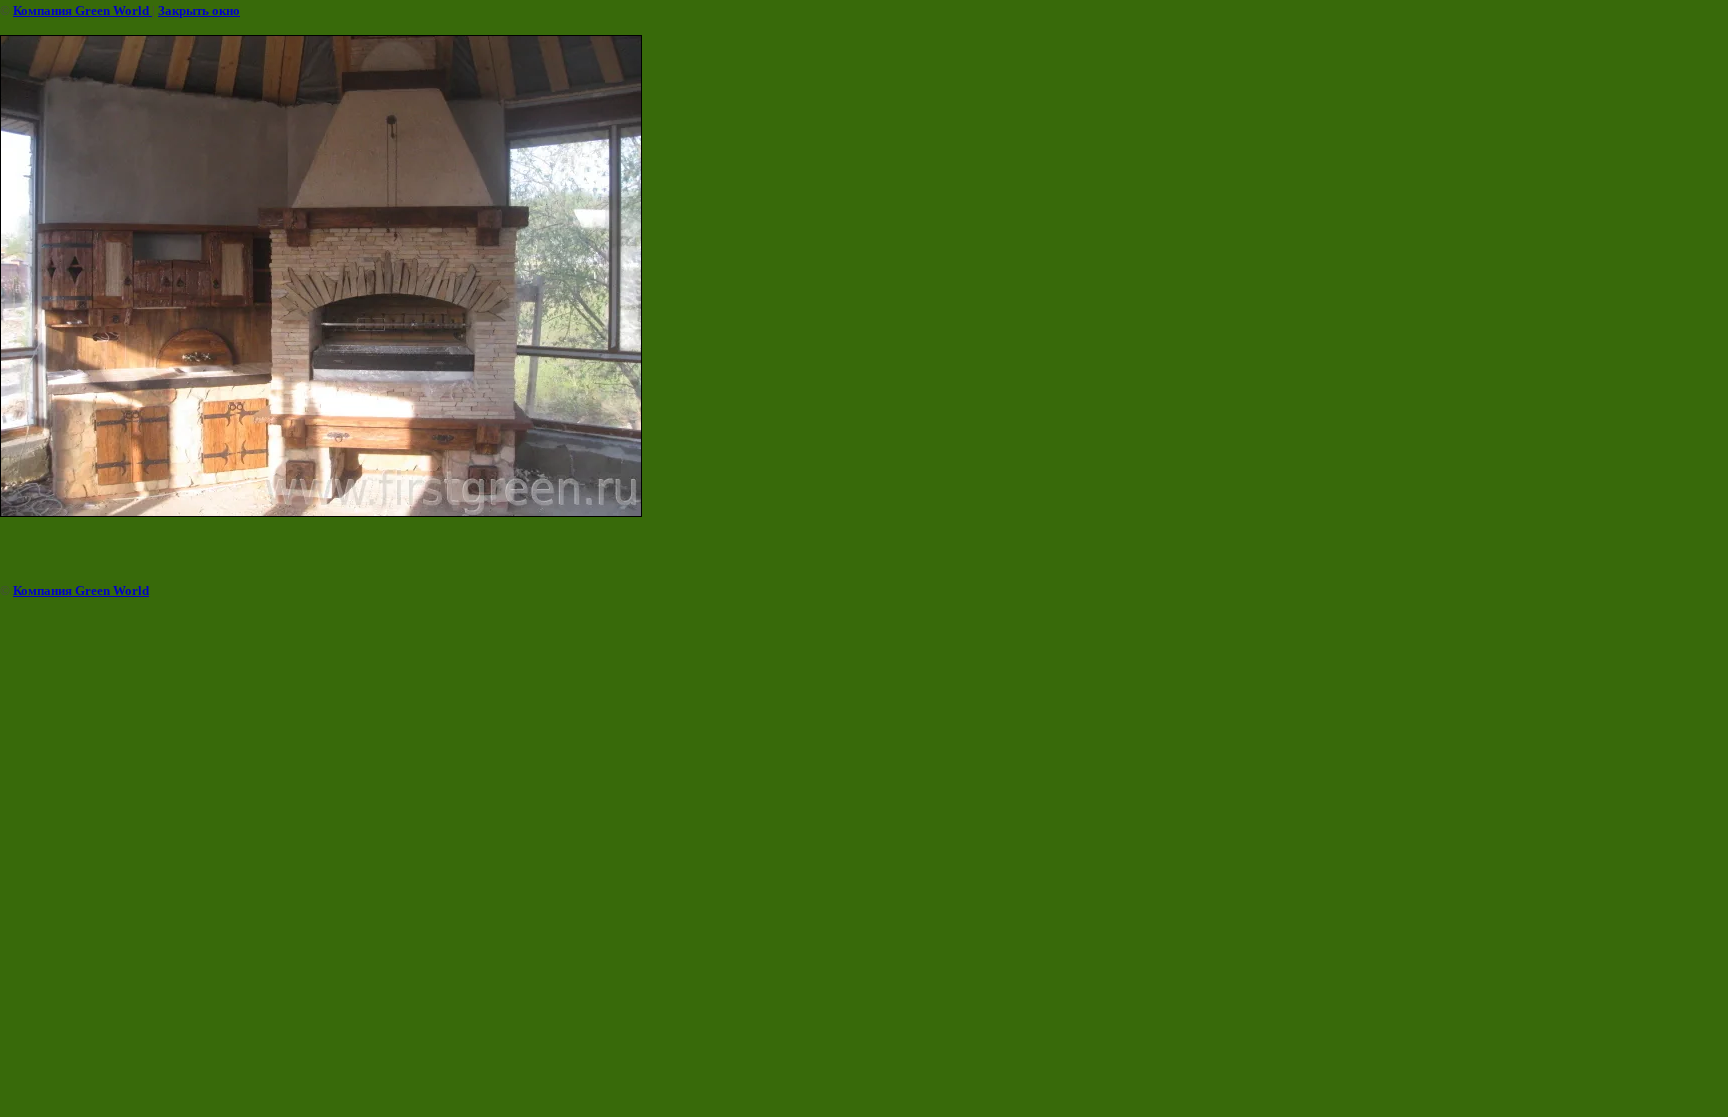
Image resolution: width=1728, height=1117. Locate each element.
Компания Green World (82, 10)
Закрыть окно (199, 10)
